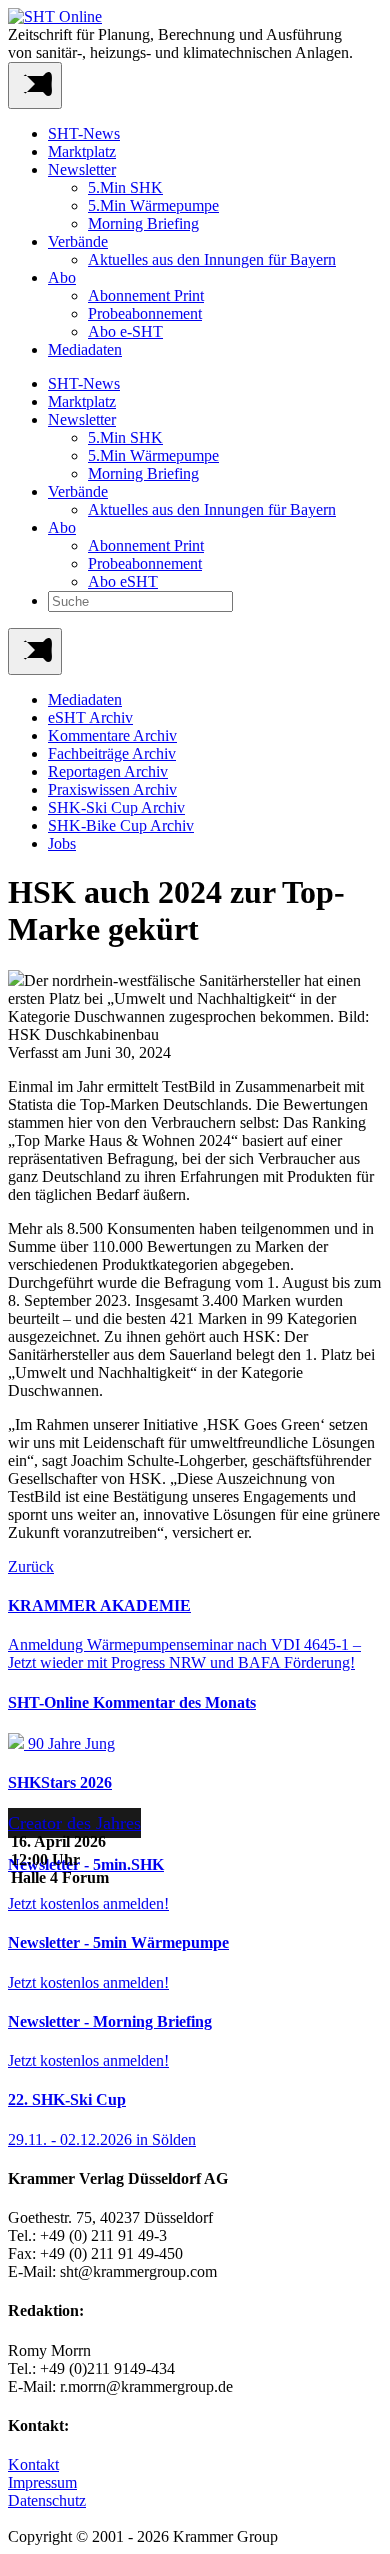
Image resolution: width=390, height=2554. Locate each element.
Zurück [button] (31, 1566)
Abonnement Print (146, 295)
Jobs (62, 843)
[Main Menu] (35, 651)
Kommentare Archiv (112, 735)
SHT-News (84, 133)
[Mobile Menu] (35, 85)
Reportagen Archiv (108, 771)
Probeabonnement (145, 313)
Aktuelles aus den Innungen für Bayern (212, 259)
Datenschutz (47, 2500)
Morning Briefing (143, 223)
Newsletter (82, 169)
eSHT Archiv (90, 717)
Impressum (42, 2482)
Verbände (78, 241)
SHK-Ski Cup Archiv (116, 807)
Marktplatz (82, 151)
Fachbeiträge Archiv (112, 753)
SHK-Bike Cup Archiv (121, 825)
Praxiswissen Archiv (112, 789)
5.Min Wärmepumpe (153, 205)
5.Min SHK (125, 187)
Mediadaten (85, 349)
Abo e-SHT (125, 331)
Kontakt (33, 2464)
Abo (62, 277)
